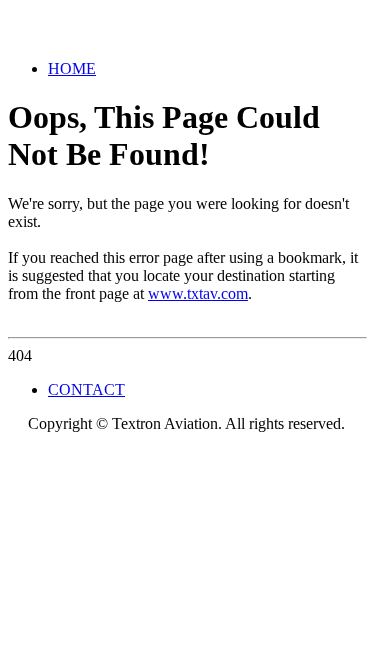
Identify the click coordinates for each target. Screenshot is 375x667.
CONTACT (86, 389)
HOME (72, 68)
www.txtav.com (198, 293)
